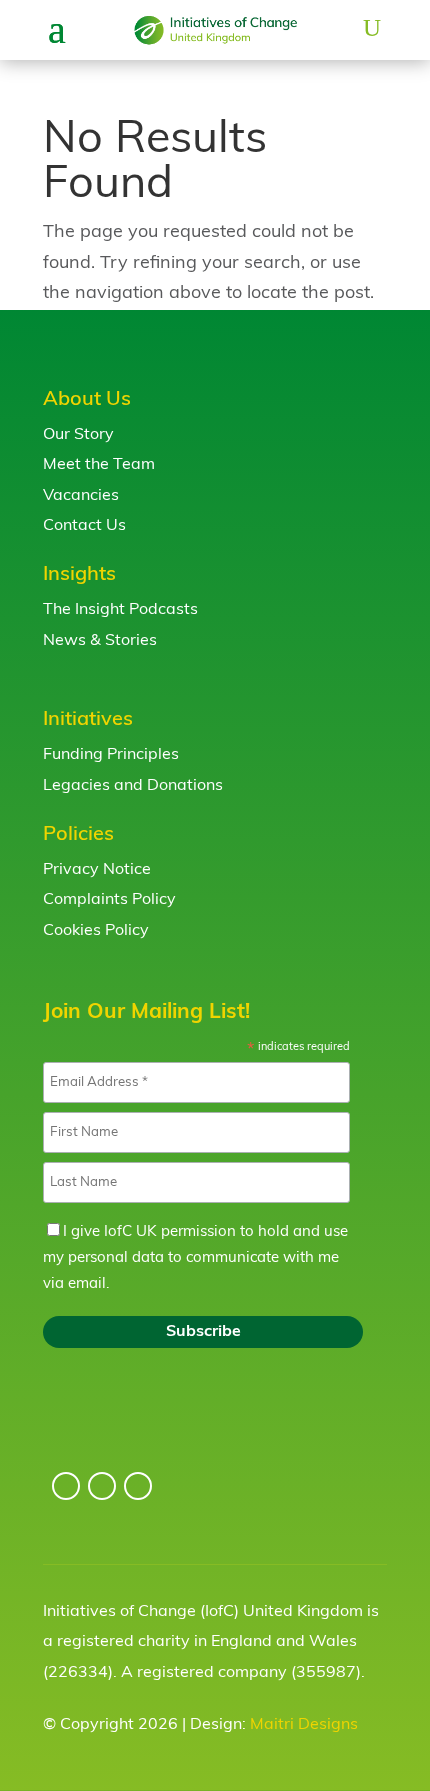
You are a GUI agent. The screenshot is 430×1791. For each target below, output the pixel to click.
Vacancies (81, 496)
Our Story (78, 435)
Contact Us (84, 526)
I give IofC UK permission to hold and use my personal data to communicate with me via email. (195, 1258)
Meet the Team (99, 465)
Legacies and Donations (133, 786)
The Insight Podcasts (120, 610)
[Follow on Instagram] (66, 1486)
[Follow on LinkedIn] (102, 1486)
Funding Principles (111, 755)
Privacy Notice (97, 870)
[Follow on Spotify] (138, 1486)
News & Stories (100, 641)
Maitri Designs (304, 1725)
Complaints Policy (109, 900)
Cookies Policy (96, 931)
